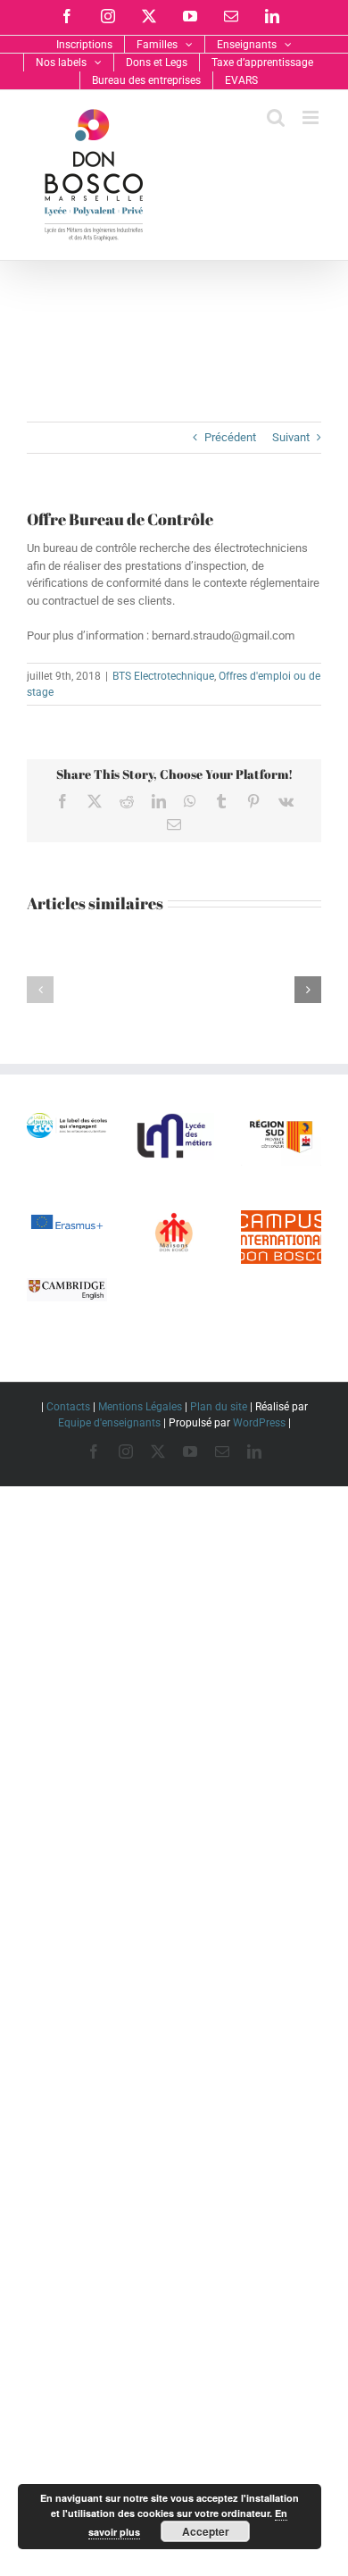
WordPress (259, 1423)
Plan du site (219, 1407)
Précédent (230, 437)
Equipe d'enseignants (109, 1423)
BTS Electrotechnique (163, 676)
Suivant (291, 437)
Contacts (68, 1407)
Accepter (206, 2531)
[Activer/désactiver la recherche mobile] (276, 117)
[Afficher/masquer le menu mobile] (312, 117)
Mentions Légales (140, 1407)
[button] (40, 990)
